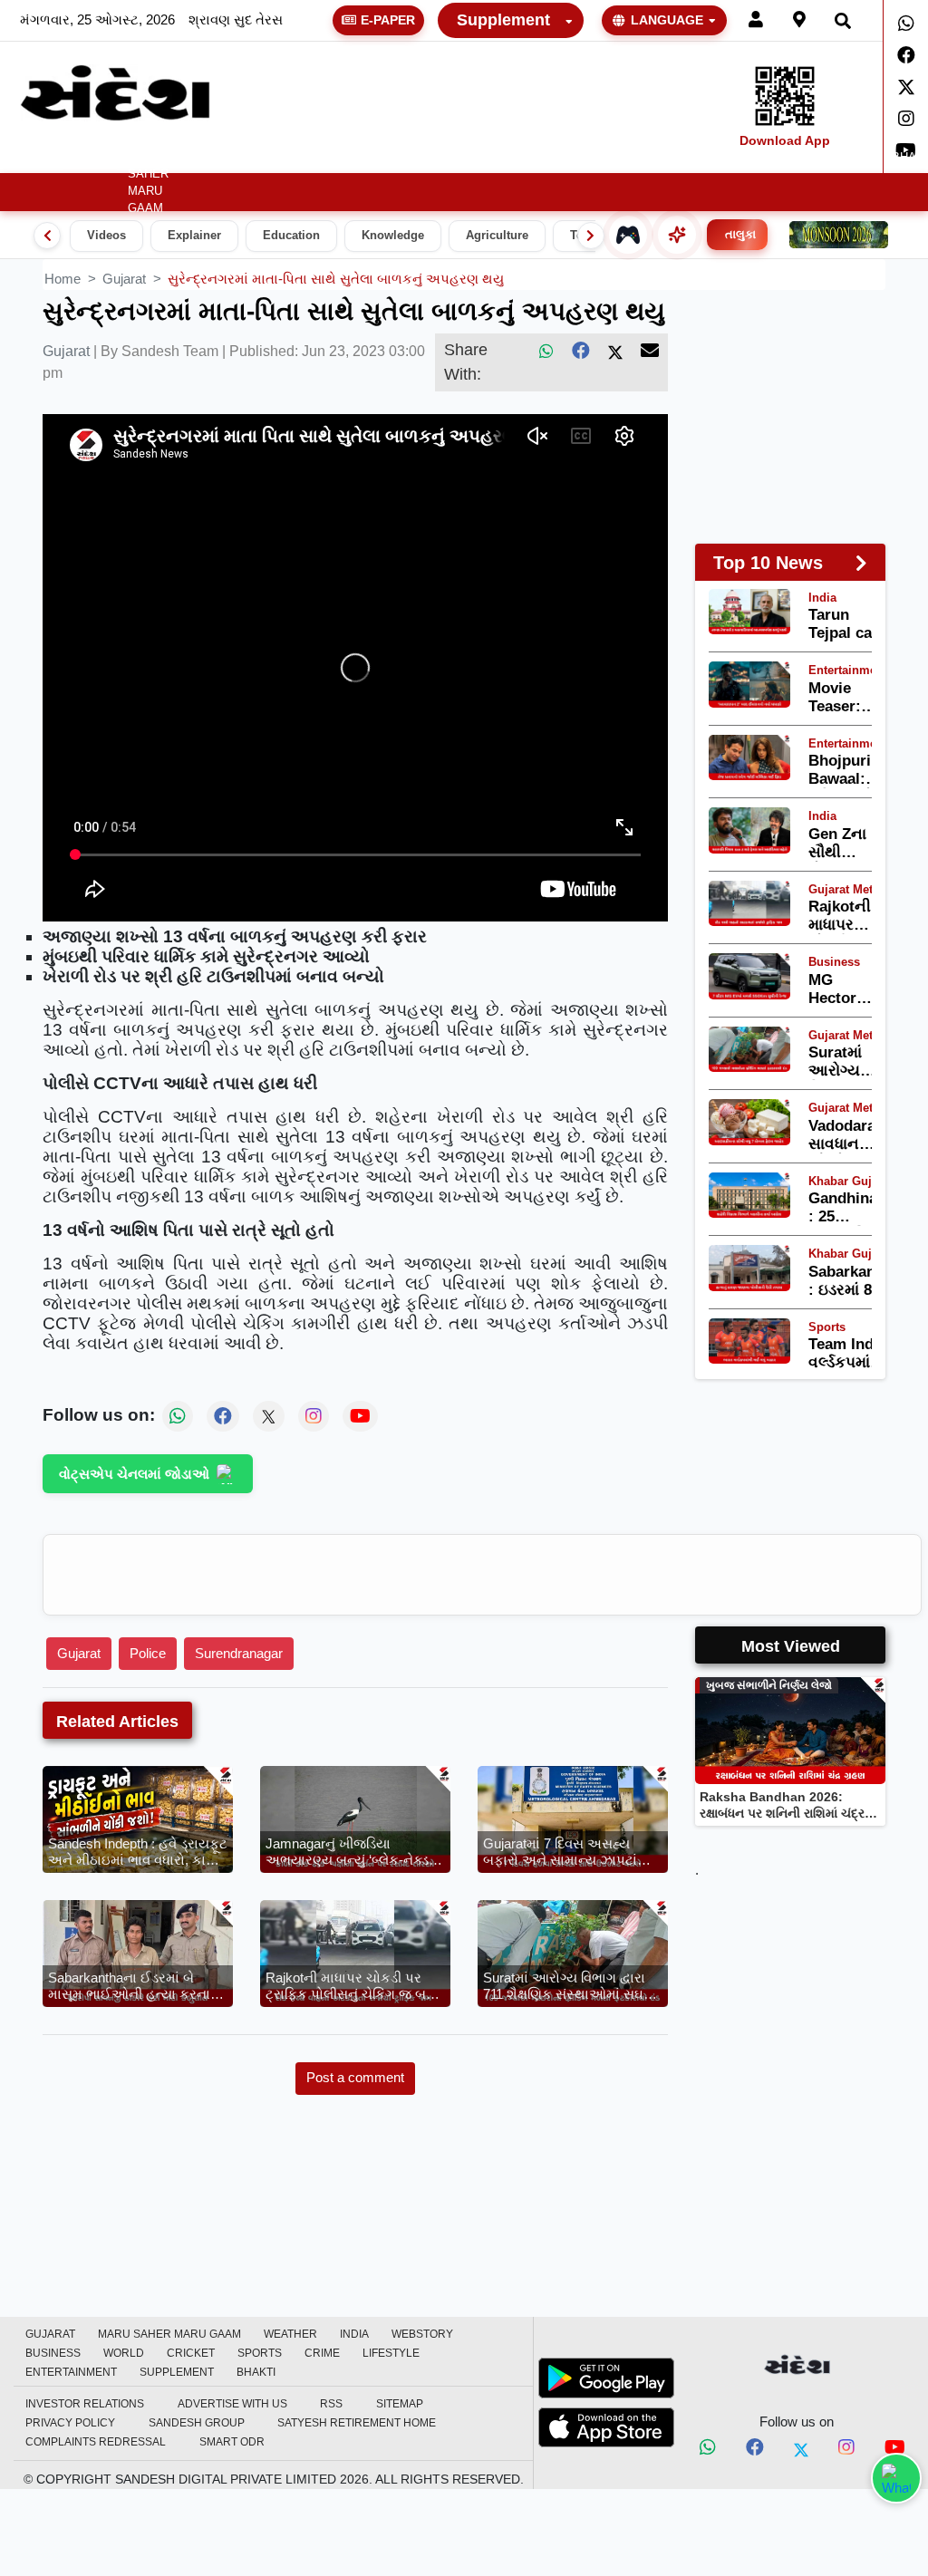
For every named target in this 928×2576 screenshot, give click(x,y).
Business (414, 158)
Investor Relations (85, 2404)
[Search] (843, 20)
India (278, 158)
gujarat (124, 279)
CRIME (663, 158)
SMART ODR (232, 2442)
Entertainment (831, 158)
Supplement (503, 20)
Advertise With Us (232, 2404)
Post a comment (355, 2077)
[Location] (799, 20)
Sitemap (400, 2404)
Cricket (548, 158)
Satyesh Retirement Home (357, 2423)
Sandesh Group (197, 2423)
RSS (331, 2404)
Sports (609, 158)
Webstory (338, 158)
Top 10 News (768, 563)
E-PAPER (388, 20)
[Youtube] (895, 2450)
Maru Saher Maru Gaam (148, 183)
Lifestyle (725, 158)
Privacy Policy (70, 2423)
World (490, 158)
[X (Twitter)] (615, 351)
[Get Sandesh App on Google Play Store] (606, 2378)
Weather (208, 158)
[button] (215, 158)
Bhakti (256, 2372)
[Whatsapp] (906, 24)
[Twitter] (906, 87)
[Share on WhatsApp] (896, 2478)
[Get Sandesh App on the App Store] (606, 2427)
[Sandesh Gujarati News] (115, 93)
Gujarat (90, 158)
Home (34, 158)
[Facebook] (906, 55)
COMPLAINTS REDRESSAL (96, 2442)
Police (148, 1653)
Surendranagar (239, 1653)
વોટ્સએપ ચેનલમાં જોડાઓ (134, 1474)
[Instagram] (906, 119)
